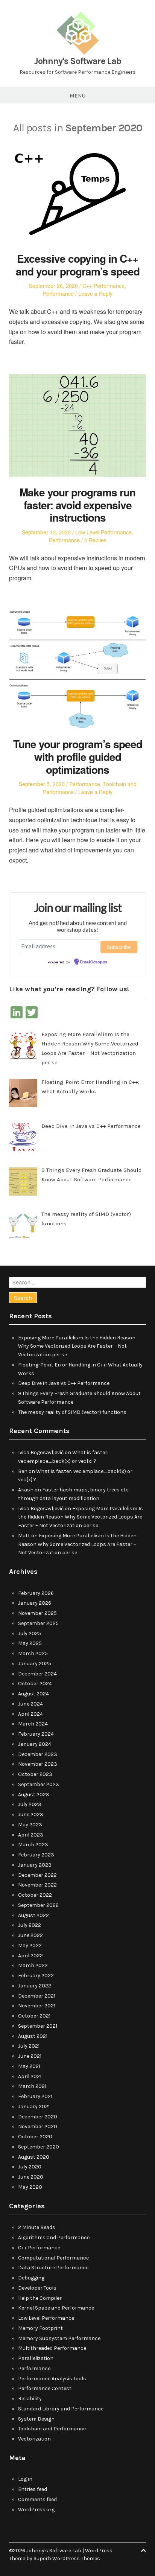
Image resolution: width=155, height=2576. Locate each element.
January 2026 (35, 1603)
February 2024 (36, 1734)
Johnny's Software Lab (78, 61)
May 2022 (30, 1945)
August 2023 (34, 1795)
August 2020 (34, 2157)
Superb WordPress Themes (67, 2559)
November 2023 (38, 1764)
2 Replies (95, 540)
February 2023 (36, 1855)
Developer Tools (37, 2288)
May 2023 (30, 1825)
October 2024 (35, 1684)
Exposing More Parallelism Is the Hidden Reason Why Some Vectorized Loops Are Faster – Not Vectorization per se (77, 1346)
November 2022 (37, 1885)
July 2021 (29, 2046)
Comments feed (37, 2499)
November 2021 (37, 2006)
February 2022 (36, 1976)
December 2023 (38, 1754)
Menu (77, 96)
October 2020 (35, 2137)
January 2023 (35, 1865)
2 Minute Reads (37, 2227)
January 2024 (35, 1744)
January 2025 (35, 1664)
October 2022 (35, 1895)
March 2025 (33, 1653)
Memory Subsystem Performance (59, 2338)
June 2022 (30, 1935)
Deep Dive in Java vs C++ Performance (64, 1383)
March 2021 (32, 2086)
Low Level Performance (103, 532)
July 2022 (30, 1925)
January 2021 (34, 2107)
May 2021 (29, 2066)
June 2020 (31, 2177)
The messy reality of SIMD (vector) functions (72, 1412)
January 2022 (35, 1986)
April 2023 (31, 1835)
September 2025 (38, 1623)
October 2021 (34, 2016)
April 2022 (30, 1956)
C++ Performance (103, 286)
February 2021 (35, 2096)
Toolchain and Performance (52, 2429)
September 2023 (39, 1784)
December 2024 (37, 1674)
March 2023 (33, 1845)
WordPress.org (36, 2510)
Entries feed (33, 2489)
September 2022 (38, 1905)
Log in (25, 2479)
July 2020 (30, 2167)
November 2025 (37, 1613)
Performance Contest (45, 2388)
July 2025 (30, 1633)
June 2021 (30, 2056)
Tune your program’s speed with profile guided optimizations (78, 756)
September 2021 (38, 2026)
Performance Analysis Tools (52, 2379)
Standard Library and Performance (61, 2409)
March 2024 (33, 1724)
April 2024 (30, 1714)
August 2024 (33, 1694)
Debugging (31, 2278)
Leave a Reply (95, 294)
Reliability (30, 2399)
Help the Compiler (40, 2298)
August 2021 (33, 2036)
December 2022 (37, 1875)
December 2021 (37, 1996)
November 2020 (38, 2126)
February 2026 (36, 1593)
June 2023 (31, 1814)
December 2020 (38, 2117)
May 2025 (30, 1643)
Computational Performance (53, 2258)
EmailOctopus (94, 962)
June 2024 (30, 1704)
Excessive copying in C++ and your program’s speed (78, 265)
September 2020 (39, 2147)
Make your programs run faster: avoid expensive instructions (77, 505)
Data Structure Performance (53, 2268)
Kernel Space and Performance (56, 2308)
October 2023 (35, 1774)
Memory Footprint (40, 2328)
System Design (36, 2419)
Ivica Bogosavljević (41, 1452)
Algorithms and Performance (54, 2237)
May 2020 (30, 2187)
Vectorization (34, 2439)
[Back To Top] (143, 2551)
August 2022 (33, 1915)
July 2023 (30, 1804)
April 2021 (30, 2076)
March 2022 (33, 1965)
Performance (58, 294)
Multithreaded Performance (52, 2348)
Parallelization (36, 2358)
